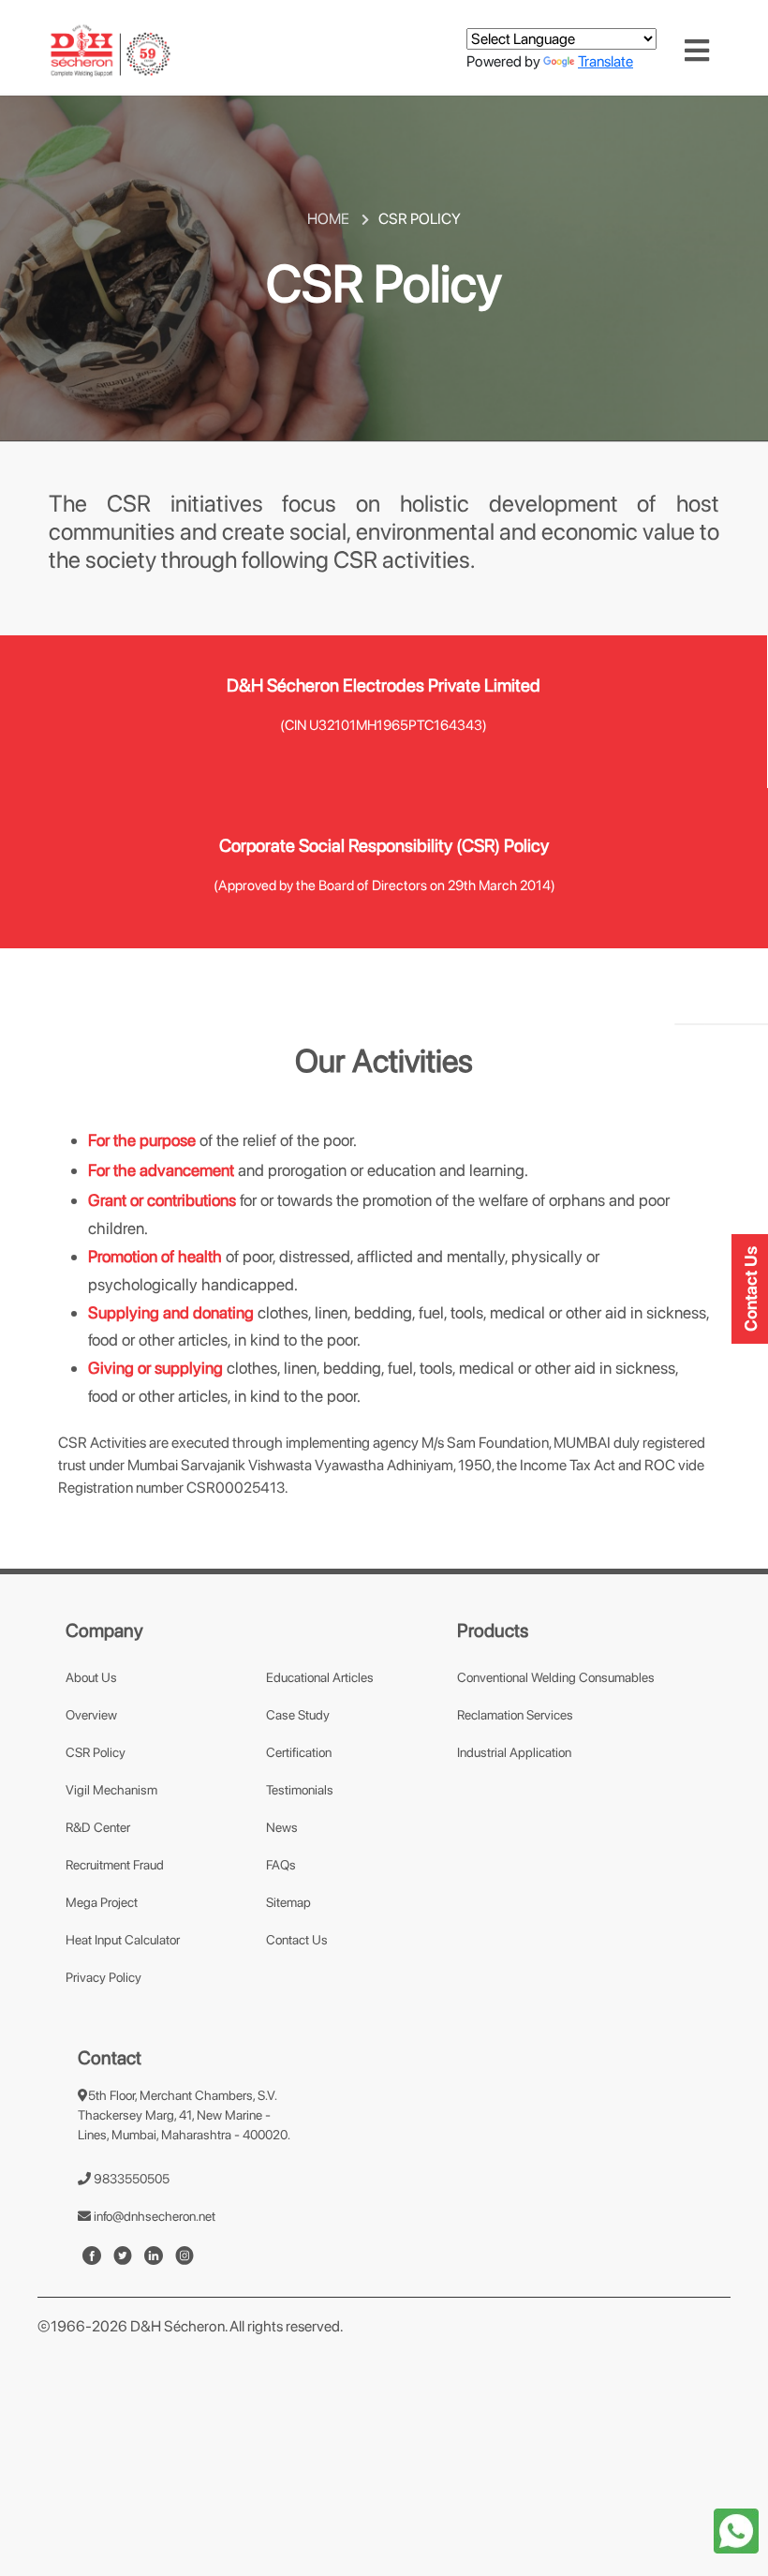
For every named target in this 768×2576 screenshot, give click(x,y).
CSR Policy (96, 1752)
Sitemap (288, 1902)
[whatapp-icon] (736, 2530)
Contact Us (297, 1940)
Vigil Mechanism (111, 1790)
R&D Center (98, 1827)
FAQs (281, 1865)
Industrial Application (514, 1752)
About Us (91, 1677)
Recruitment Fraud (115, 1865)
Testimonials (300, 1790)
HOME (330, 219)
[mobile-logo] (111, 50)
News (282, 1827)
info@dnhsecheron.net (153, 2216)
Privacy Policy (103, 1977)
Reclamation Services (515, 1715)
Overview (91, 1715)
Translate (606, 61)
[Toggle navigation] (697, 51)
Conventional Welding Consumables (556, 1677)
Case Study (298, 1715)
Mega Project (102, 1902)
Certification (299, 1752)
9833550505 (130, 2179)
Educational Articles (320, 1677)
